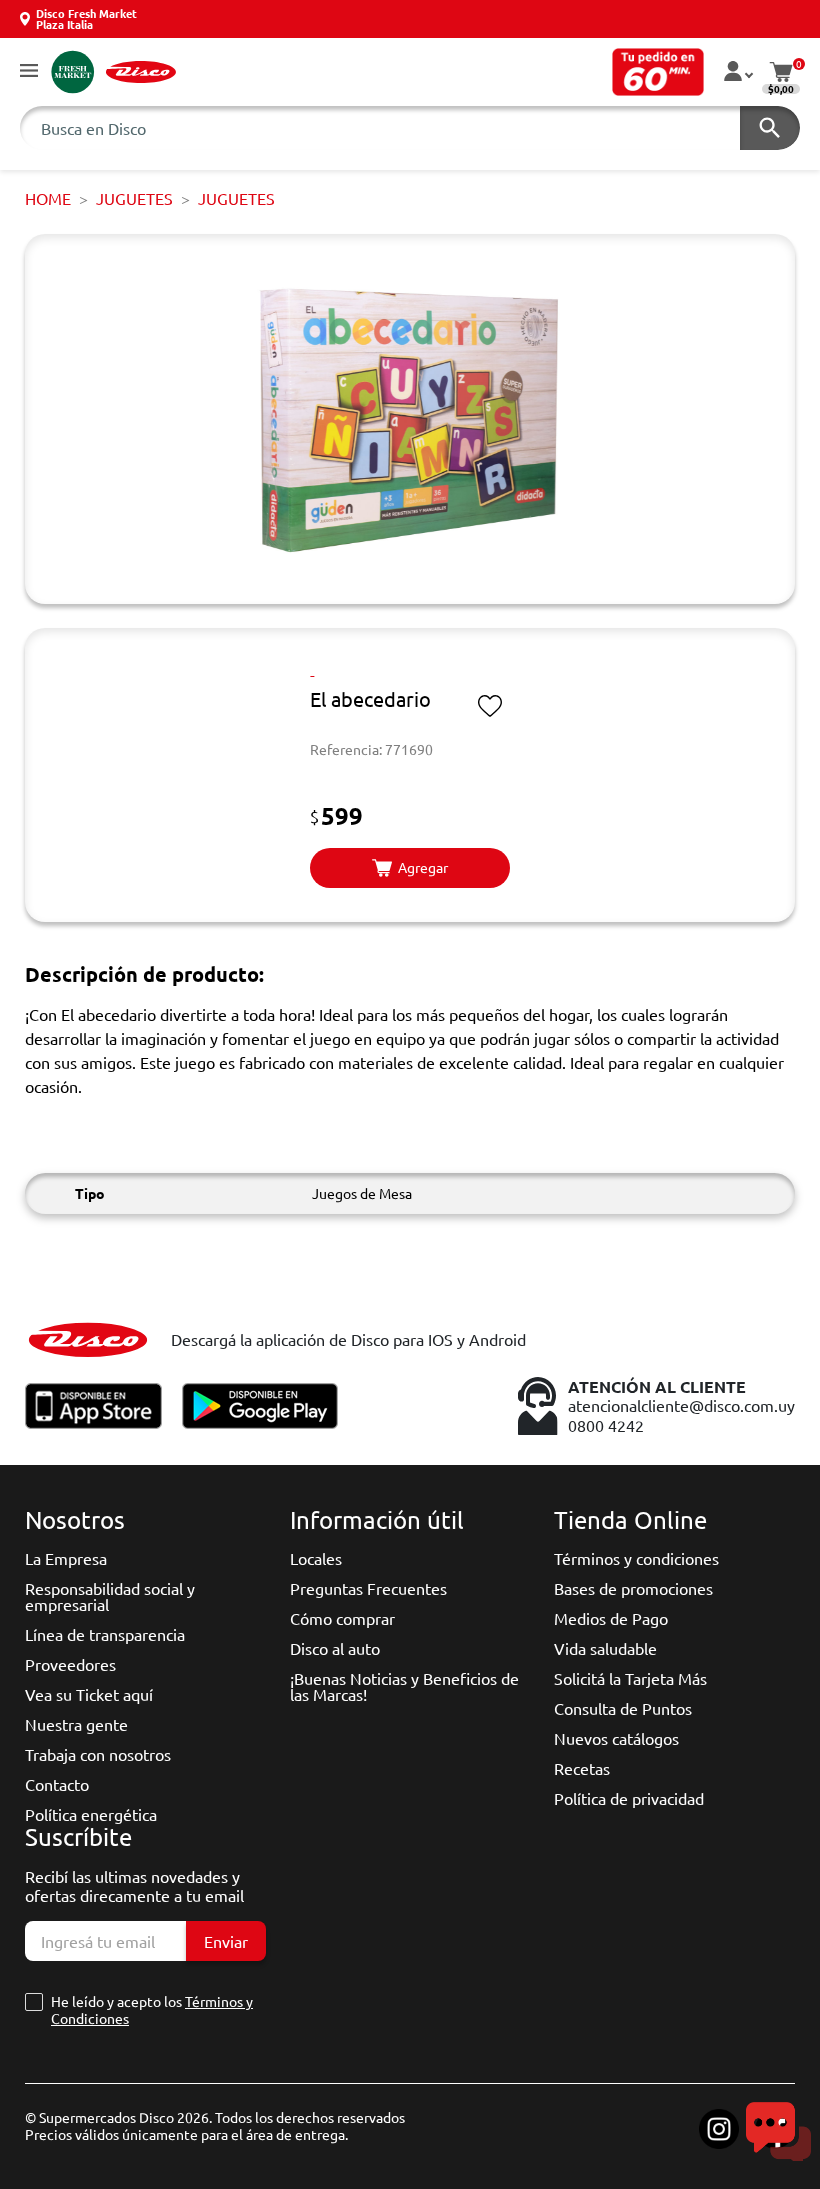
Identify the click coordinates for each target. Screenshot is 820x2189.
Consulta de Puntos (623, 1708)
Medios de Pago (611, 1618)
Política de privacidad (629, 1798)
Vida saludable (605, 1648)
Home (48, 198)
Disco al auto (335, 1648)
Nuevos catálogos (616, 1738)
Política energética (91, 1814)
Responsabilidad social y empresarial (110, 1596)
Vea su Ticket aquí (89, 1694)
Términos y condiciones (636, 1558)
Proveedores (70, 1664)
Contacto (57, 1784)
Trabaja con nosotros (98, 1754)
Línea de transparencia (105, 1634)
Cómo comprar (342, 1618)
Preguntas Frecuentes (368, 1588)
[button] (29, 71)
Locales (316, 1558)
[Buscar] (770, 128)
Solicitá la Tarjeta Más (630, 1678)
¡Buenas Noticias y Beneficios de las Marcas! (404, 1686)
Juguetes (236, 198)
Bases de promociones (633, 1588)
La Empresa (66, 1558)
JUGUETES (134, 198)
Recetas (582, 1768)
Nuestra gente (76, 1724)
